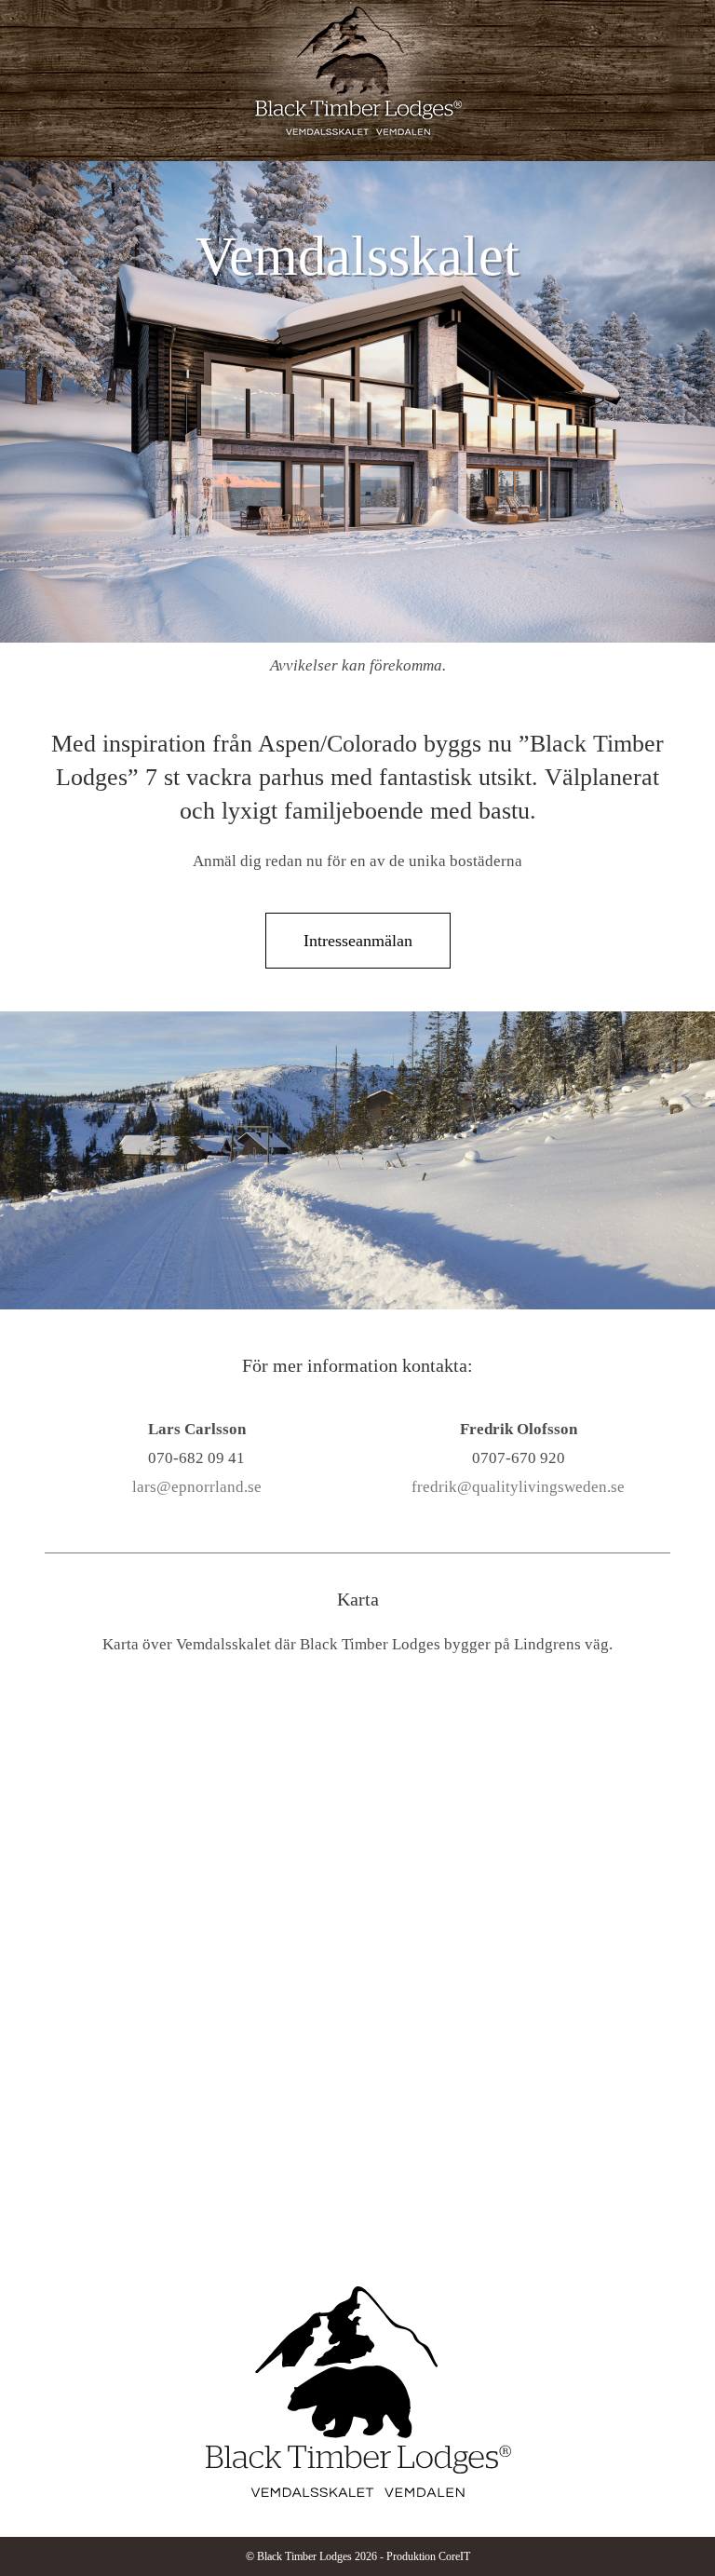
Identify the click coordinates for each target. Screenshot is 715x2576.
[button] (688, 61)
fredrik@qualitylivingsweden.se (518, 1487)
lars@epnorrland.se (197, 1487)
